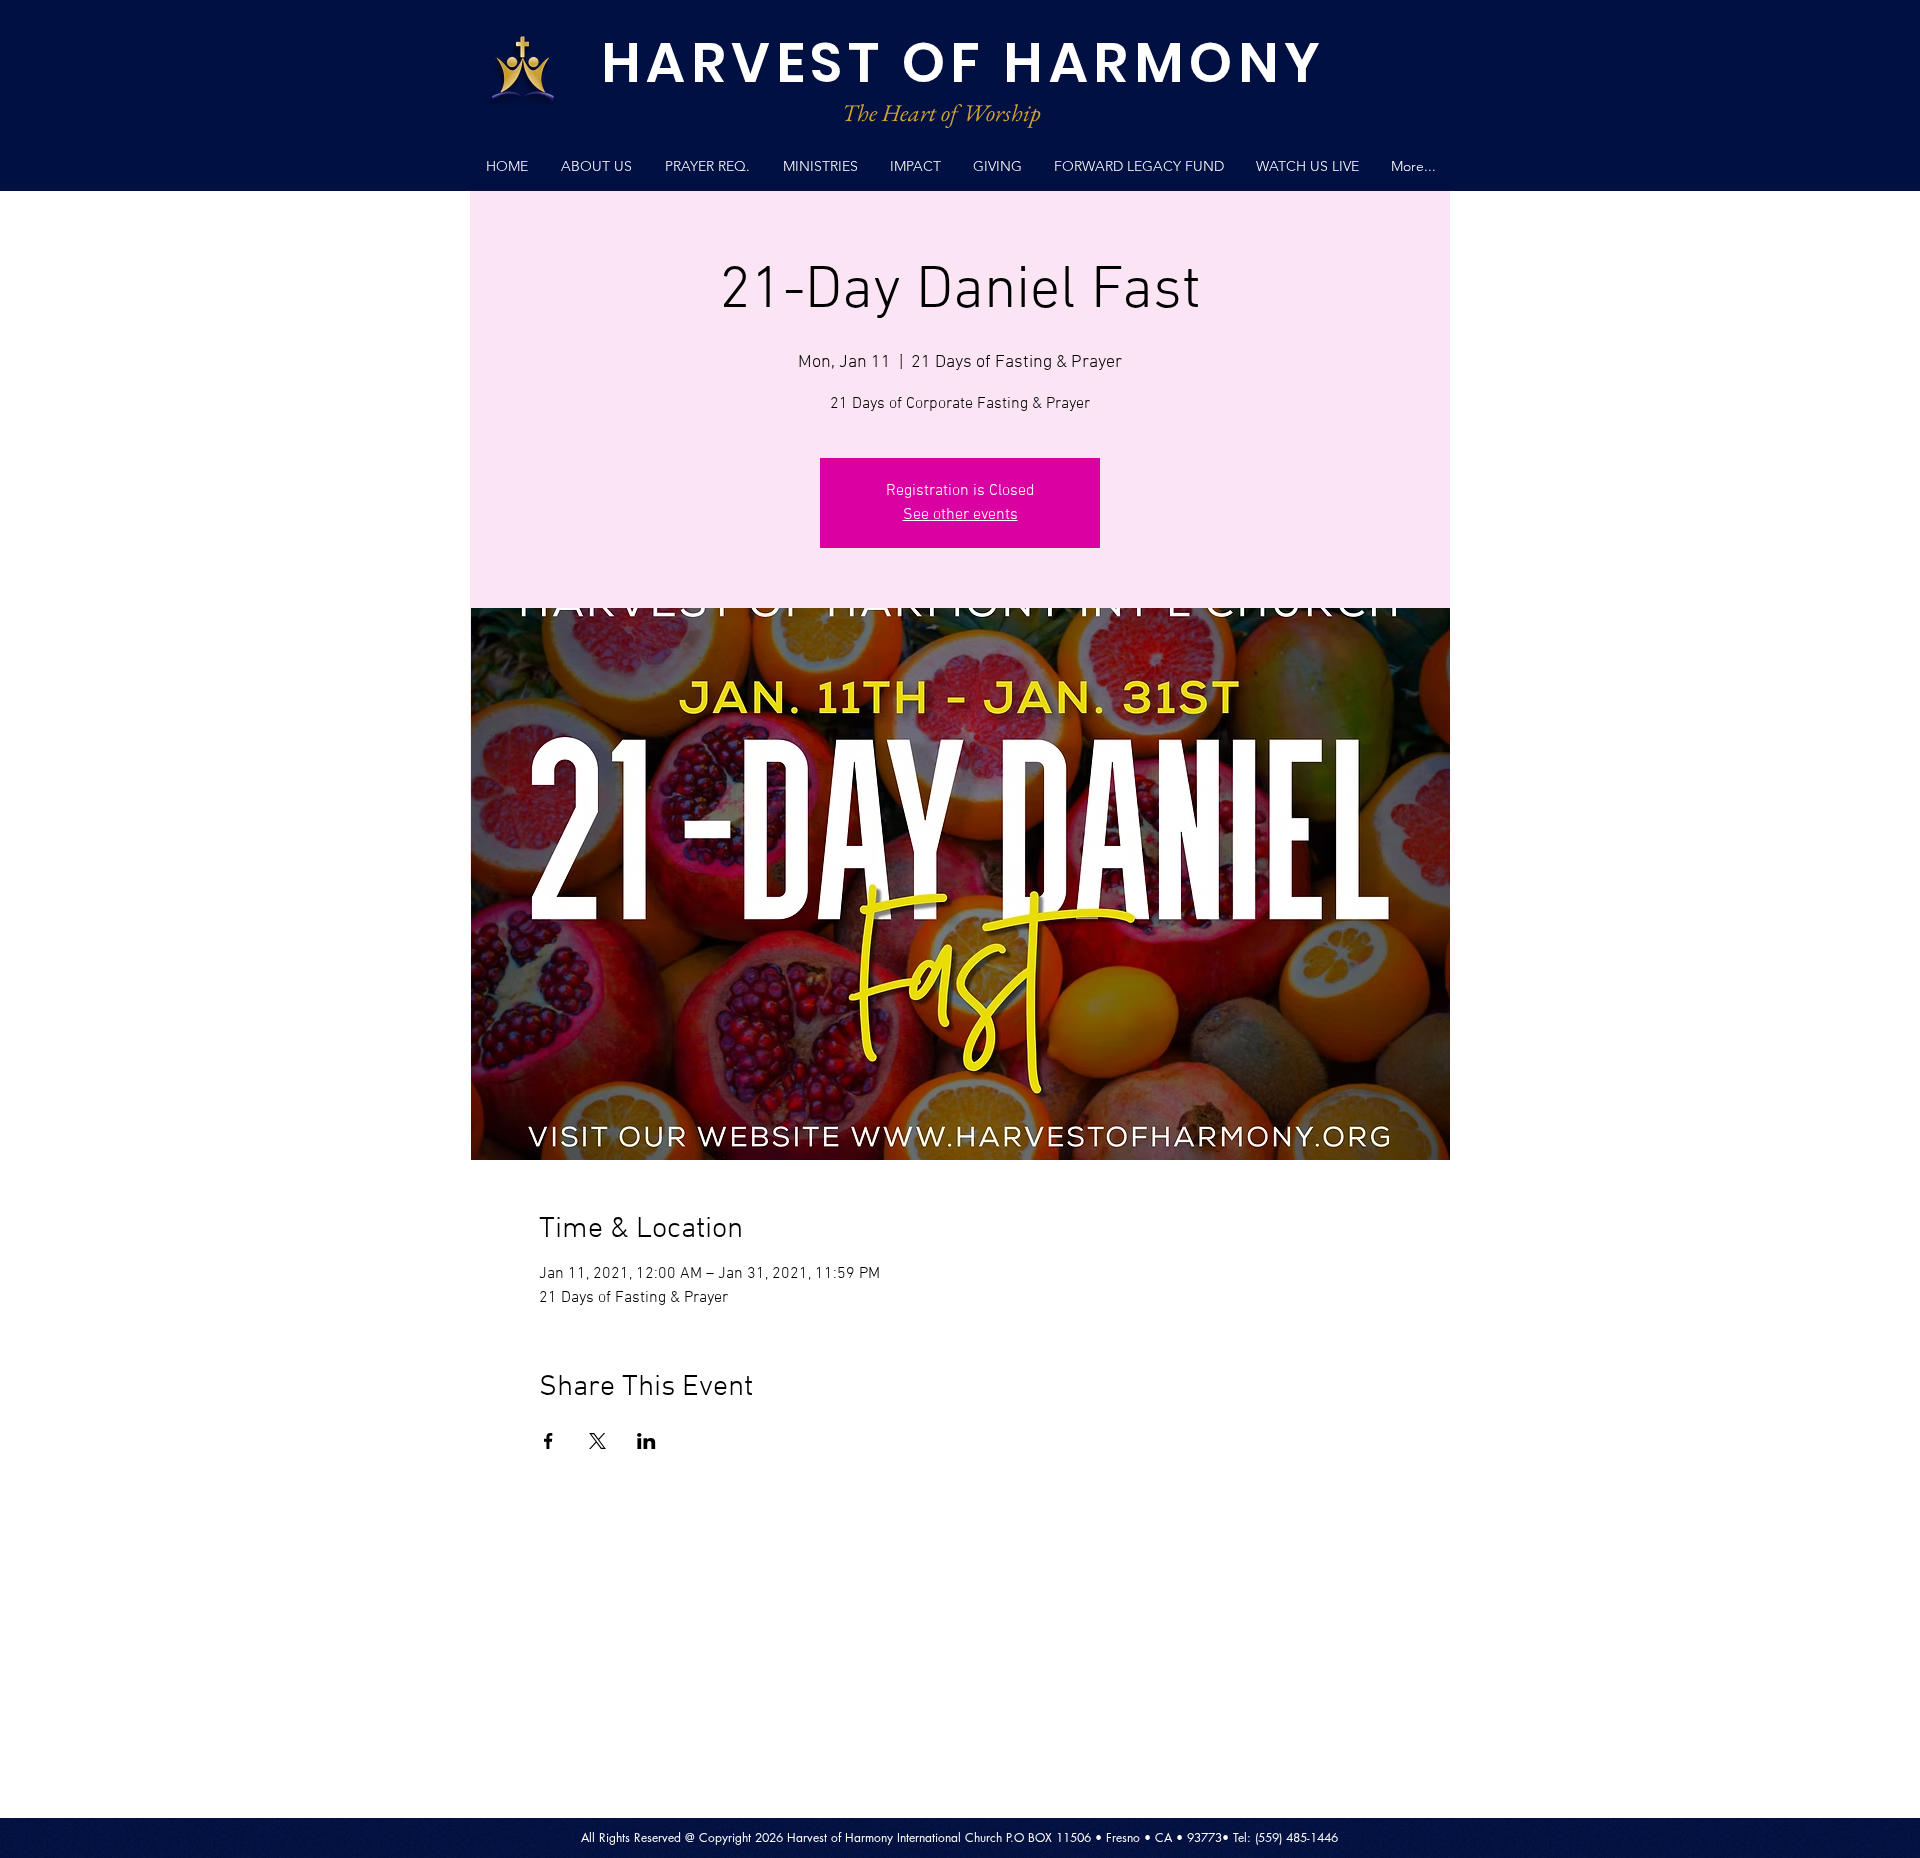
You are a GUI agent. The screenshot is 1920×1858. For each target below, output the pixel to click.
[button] (820, 166)
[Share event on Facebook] (548, 1441)
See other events (960, 515)
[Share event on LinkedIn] (646, 1441)
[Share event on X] (597, 1441)
